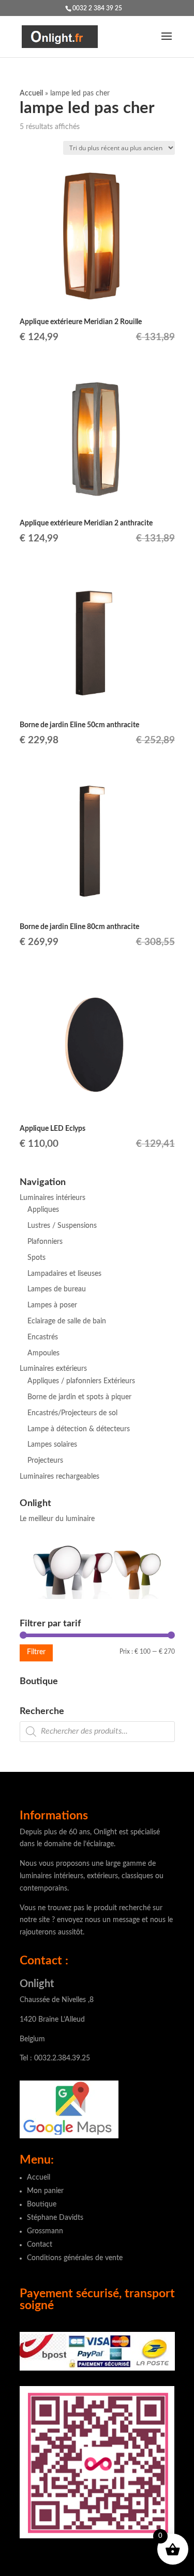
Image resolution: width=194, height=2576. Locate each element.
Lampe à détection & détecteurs (79, 1429)
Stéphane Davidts (55, 2218)
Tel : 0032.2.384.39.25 (55, 2058)
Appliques (43, 1210)
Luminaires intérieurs (53, 1198)
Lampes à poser (52, 1305)
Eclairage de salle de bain (67, 1321)
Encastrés (43, 1337)
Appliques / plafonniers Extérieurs (81, 1381)
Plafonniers (45, 1242)
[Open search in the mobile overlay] (97, 1732)
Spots (36, 1258)
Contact (40, 2245)
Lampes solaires (52, 1445)
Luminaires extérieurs (53, 1369)
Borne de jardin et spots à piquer (79, 1397)
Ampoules (43, 1353)
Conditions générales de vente (75, 2258)
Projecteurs (45, 1461)
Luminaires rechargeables (59, 1477)
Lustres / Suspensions (62, 1226)
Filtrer (36, 1652)
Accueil (31, 93)
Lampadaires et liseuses (64, 1274)
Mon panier (45, 2191)
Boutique (42, 2204)
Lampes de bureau (57, 1289)
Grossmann (45, 2231)
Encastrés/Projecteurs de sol (72, 1413)
